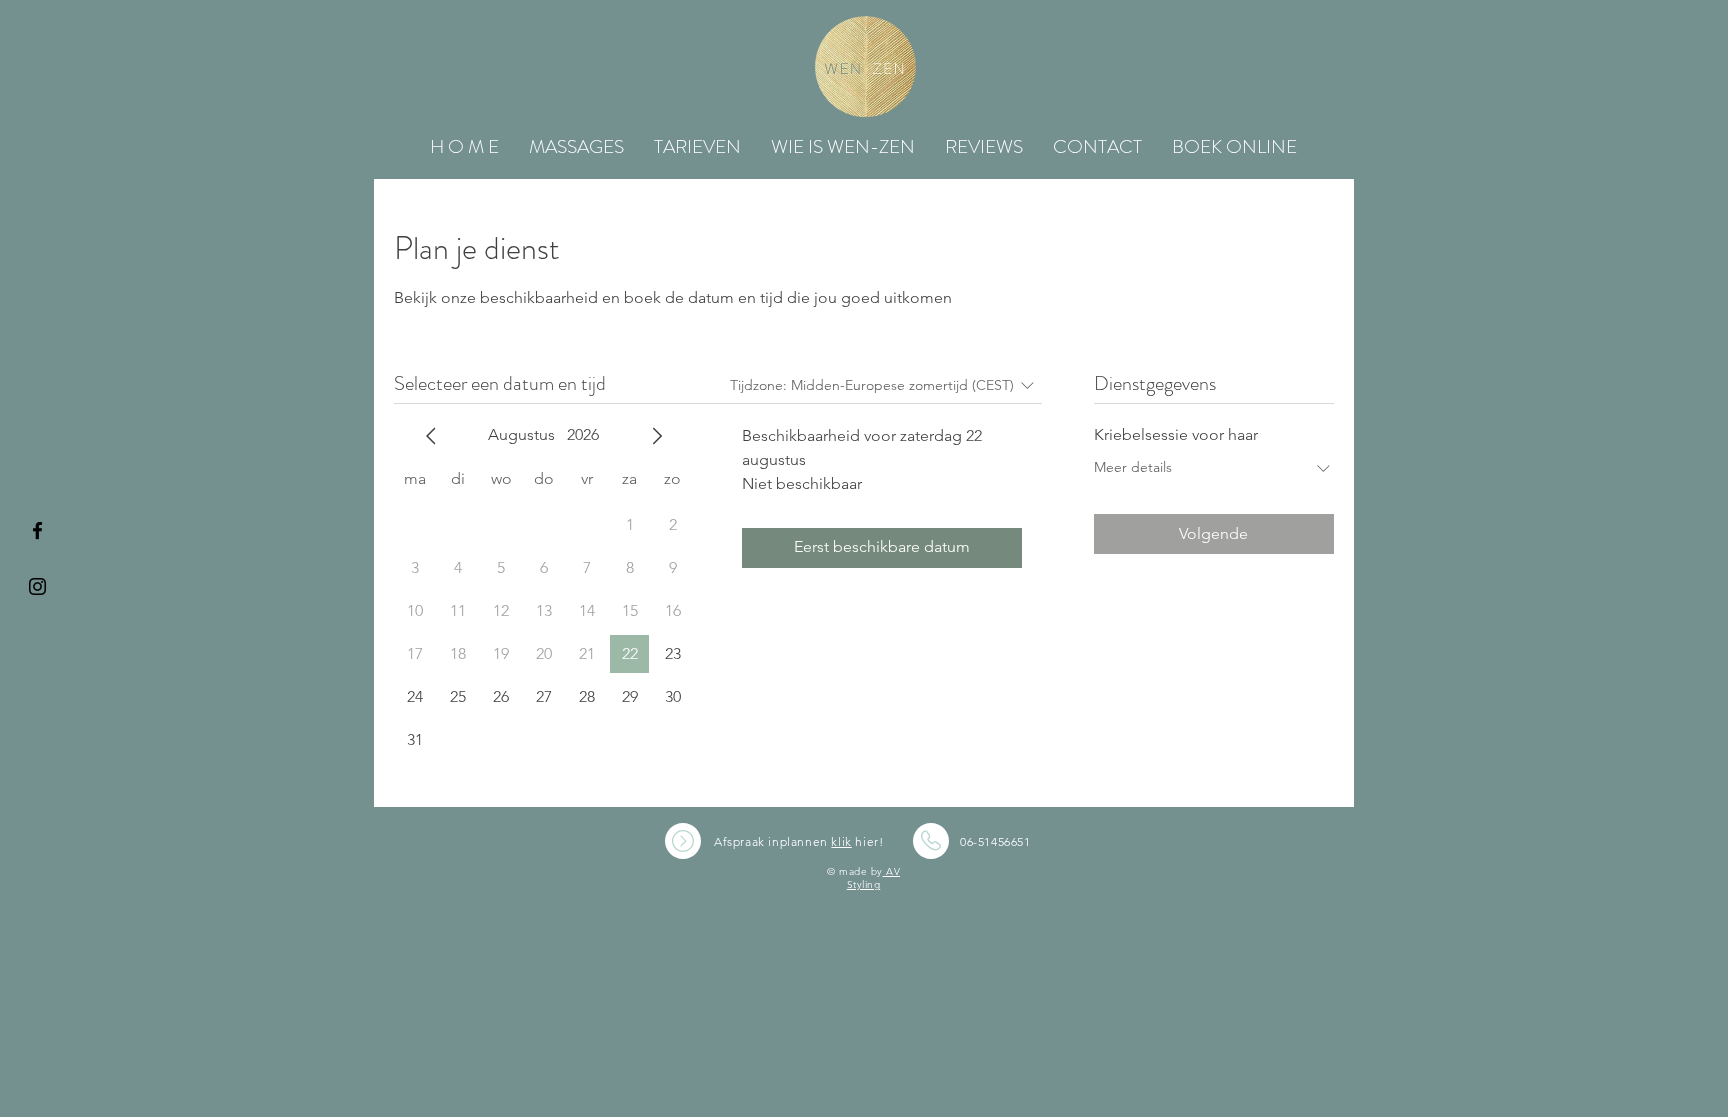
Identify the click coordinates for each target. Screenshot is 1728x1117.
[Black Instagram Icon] (37, 586)
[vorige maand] (431, 436)
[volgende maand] (657, 436)
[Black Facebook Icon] (37, 530)
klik (841, 841)
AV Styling (873, 878)
